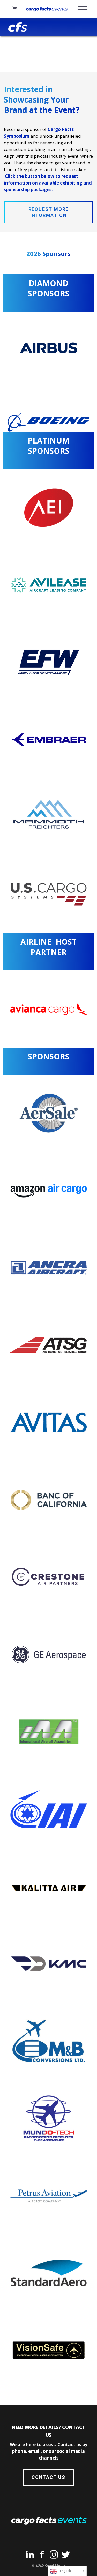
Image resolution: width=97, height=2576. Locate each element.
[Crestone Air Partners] (49, 1577)
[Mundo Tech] (49, 2118)
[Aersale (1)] (49, 1113)
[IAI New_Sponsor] (49, 1809)
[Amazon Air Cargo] (49, 1191)
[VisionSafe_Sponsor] (49, 2350)
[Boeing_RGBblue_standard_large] (48, 422)
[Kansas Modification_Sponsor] (49, 1964)
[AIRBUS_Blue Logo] (48, 348)
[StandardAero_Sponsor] (49, 2273)
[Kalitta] (49, 1886)
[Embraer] (49, 740)
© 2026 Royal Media (49, 2565)
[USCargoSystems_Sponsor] (49, 894)
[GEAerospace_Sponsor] (49, 1654)
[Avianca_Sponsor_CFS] (49, 1009)
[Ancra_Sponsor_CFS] (49, 1268)
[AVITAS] (49, 1423)
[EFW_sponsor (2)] (49, 662)
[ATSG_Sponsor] (49, 1345)
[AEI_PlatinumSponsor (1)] (49, 508)
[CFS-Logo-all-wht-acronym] (18, 27)
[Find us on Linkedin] (30, 2556)
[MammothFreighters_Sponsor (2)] (49, 817)
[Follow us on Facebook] (42, 2556)
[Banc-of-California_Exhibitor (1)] (49, 1500)
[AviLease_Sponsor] (49, 585)
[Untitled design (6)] (49, 2196)
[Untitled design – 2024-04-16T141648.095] (49, 2041)
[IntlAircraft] (49, 1732)
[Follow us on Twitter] (66, 2556)
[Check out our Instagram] (54, 2556)
